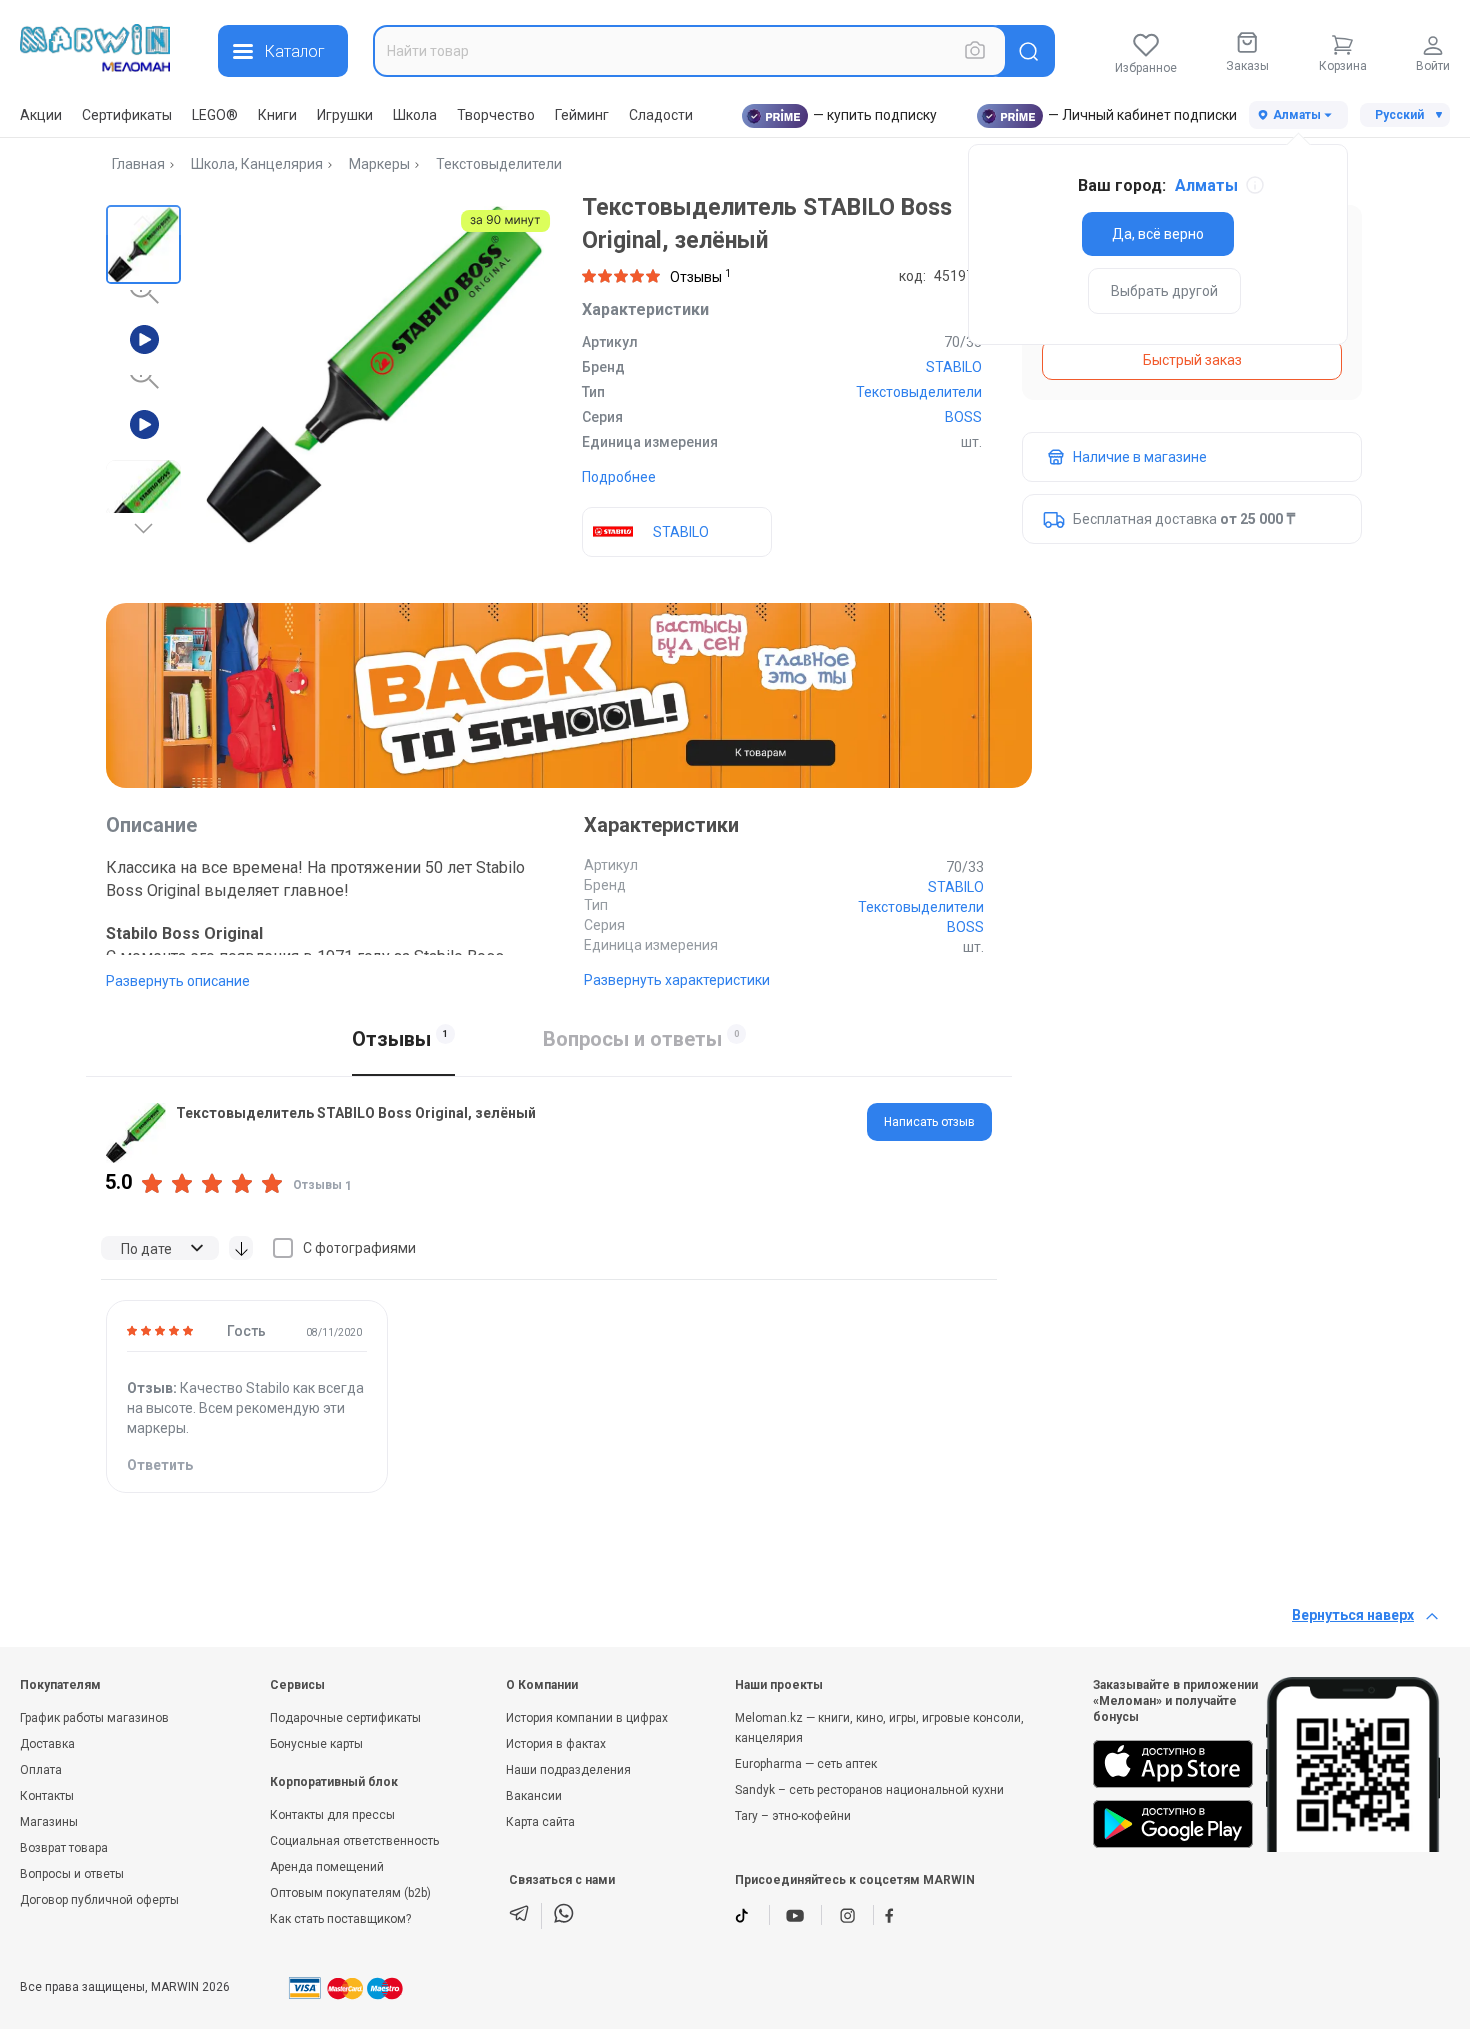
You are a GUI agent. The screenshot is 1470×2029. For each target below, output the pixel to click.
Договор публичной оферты (99, 1900)
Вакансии (534, 1796)
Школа (415, 115)
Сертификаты (127, 115)
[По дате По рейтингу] (160, 1248)
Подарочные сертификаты (345, 1718)
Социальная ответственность (354, 1841)
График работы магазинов (94, 1718)
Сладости (661, 115)
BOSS (963, 417)
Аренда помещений (327, 1867)
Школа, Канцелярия (257, 164)
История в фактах (556, 1744)
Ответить (160, 1465)
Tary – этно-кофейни (793, 1816)
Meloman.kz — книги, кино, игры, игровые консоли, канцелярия (879, 1728)
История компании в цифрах (587, 1718)
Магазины (49, 1822)
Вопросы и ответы (72, 1874)
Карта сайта (540, 1822)
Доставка (47, 1744)
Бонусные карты (316, 1744)
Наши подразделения (568, 1770)
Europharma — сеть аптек (806, 1764)
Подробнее (619, 477)
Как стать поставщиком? (340, 1919)
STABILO (954, 367)
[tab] (929, 1122)
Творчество (496, 115)
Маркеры (379, 164)
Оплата (41, 1770)
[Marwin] (95, 48)
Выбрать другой (1164, 291)
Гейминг (582, 115)
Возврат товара (64, 1848)
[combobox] (690, 51)
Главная (138, 164)
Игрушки (345, 115)
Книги (277, 115)
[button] (143, 242)
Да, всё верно (1158, 234)
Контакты (47, 1796)
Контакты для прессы (332, 1815)
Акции (41, 115)
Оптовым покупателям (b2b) (350, 1893)
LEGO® (215, 115)
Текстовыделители (499, 164)
